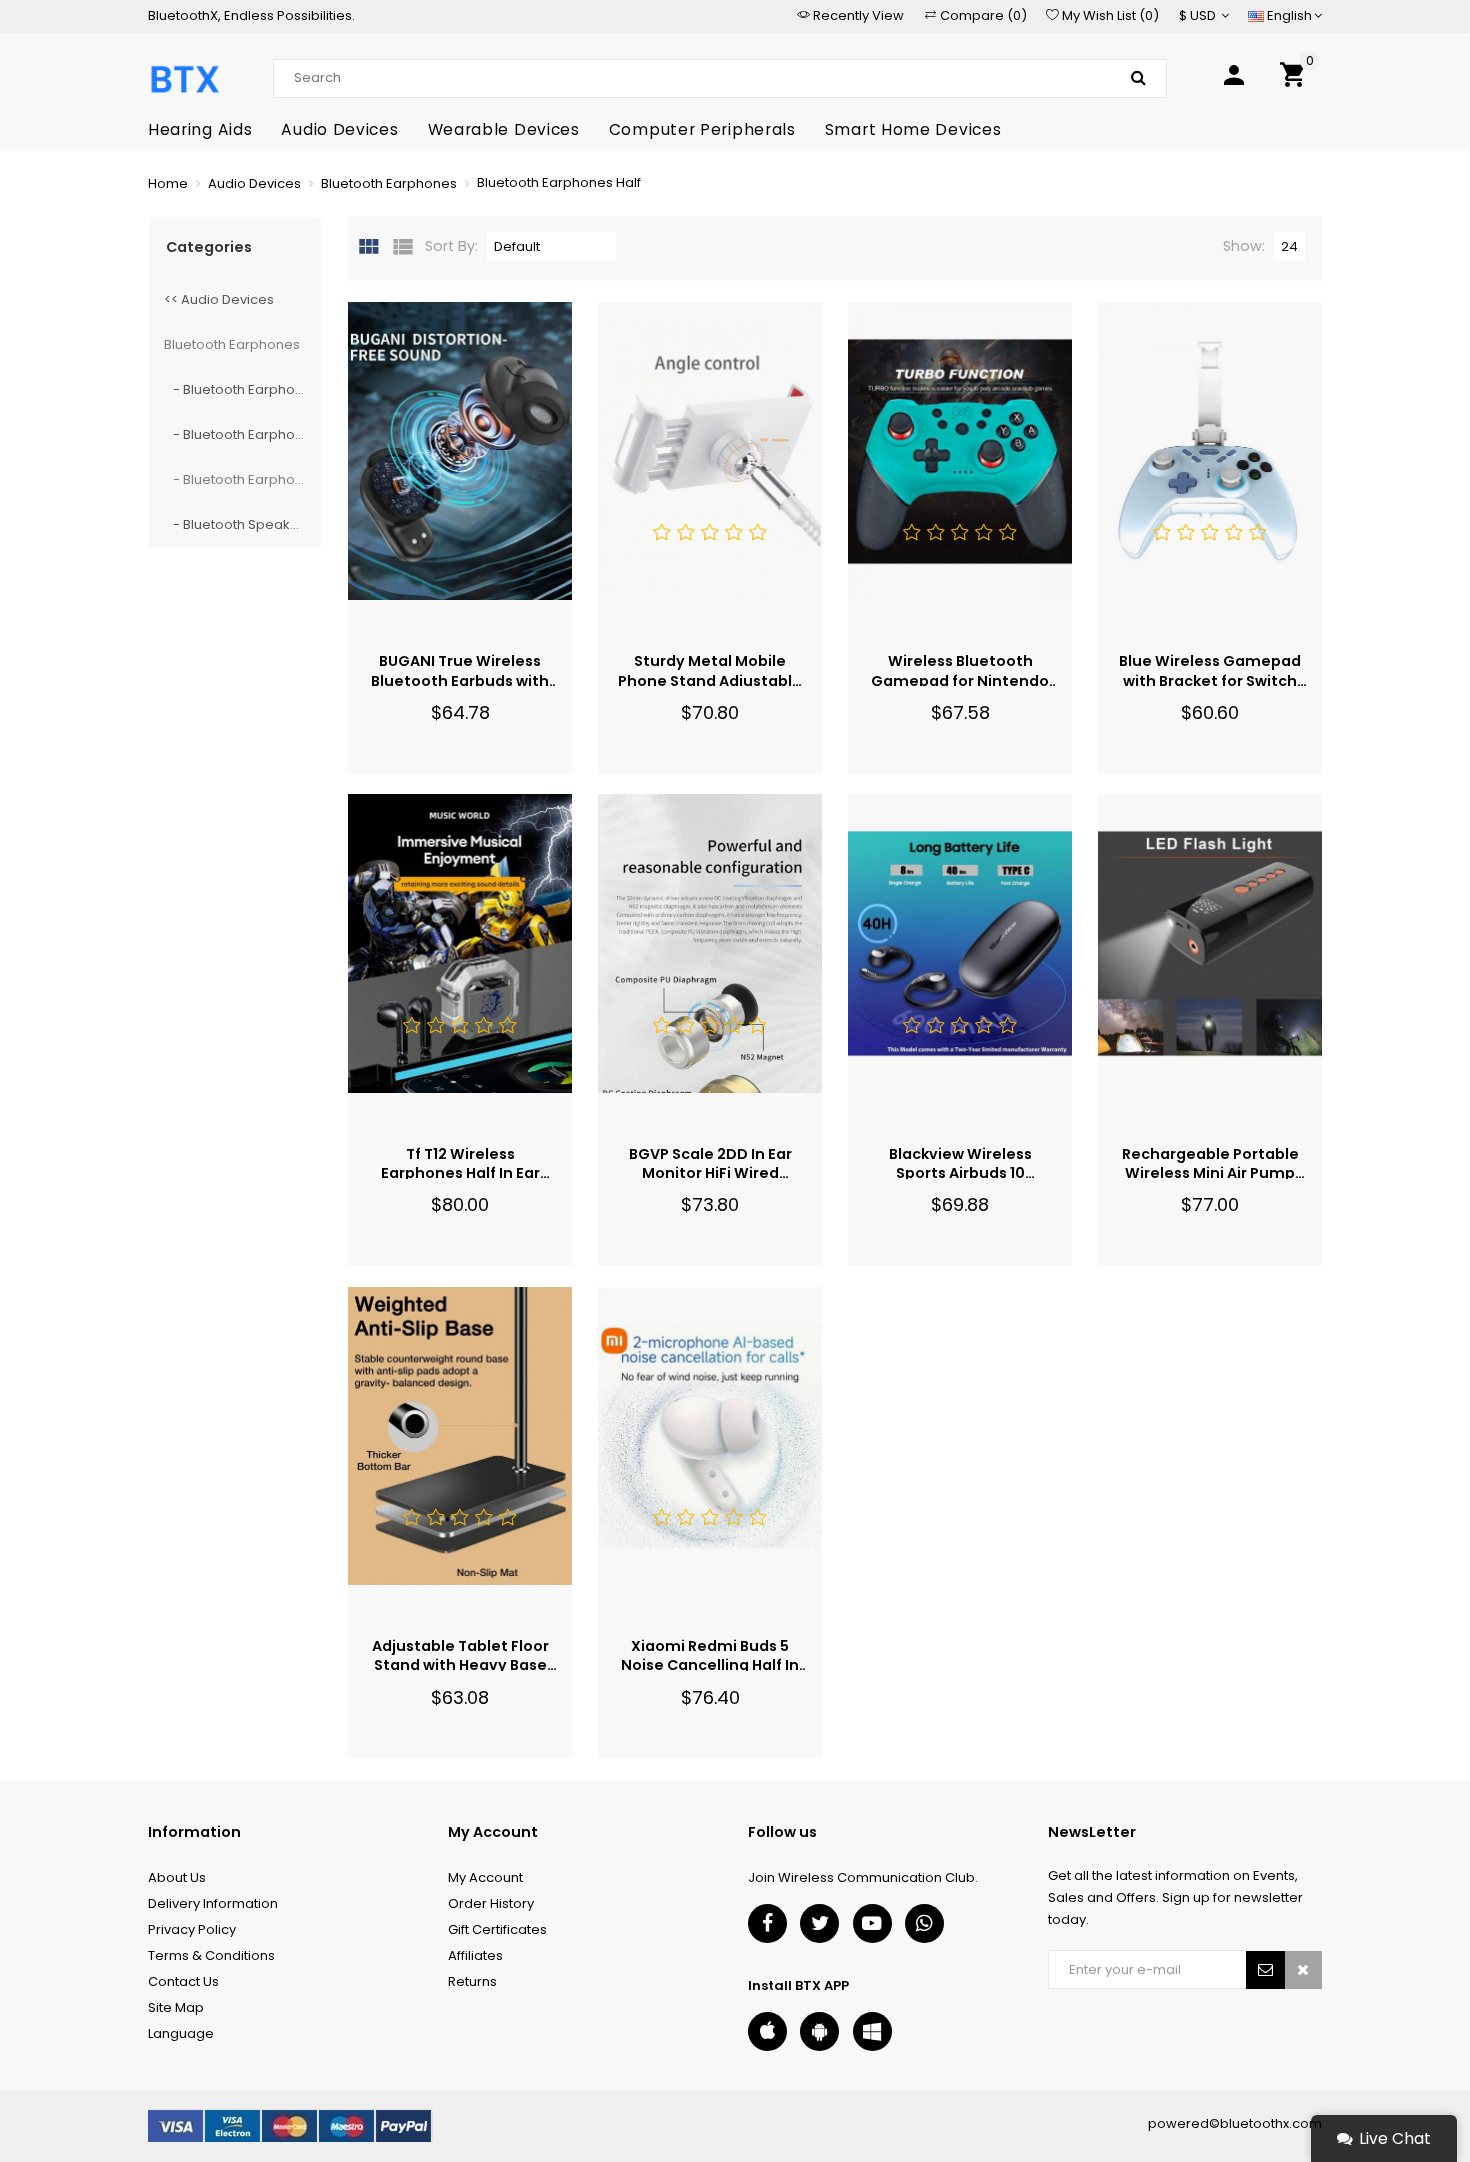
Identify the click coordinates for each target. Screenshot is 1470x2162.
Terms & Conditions (211, 1955)
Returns (472, 1981)
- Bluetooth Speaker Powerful (242, 524)
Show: (1244, 246)
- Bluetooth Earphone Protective (242, 434)
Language (181, 2033)
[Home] (184, 78)
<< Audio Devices (219, 299)
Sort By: (451, 246)
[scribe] (1266, 1970)
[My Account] (1234, 78)
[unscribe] (1303, 1970)
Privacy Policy (192, 1929)
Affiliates (475, 1955)
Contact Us (183, 1981)
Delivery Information (213, 1903)
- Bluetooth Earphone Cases (242, 389)
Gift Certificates (497, 1929)
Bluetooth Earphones (232, 344)
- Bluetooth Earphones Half (242, 479)
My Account (485, 1877)
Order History (491, 1903)
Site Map (176, 2007)
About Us (177, 1877)
